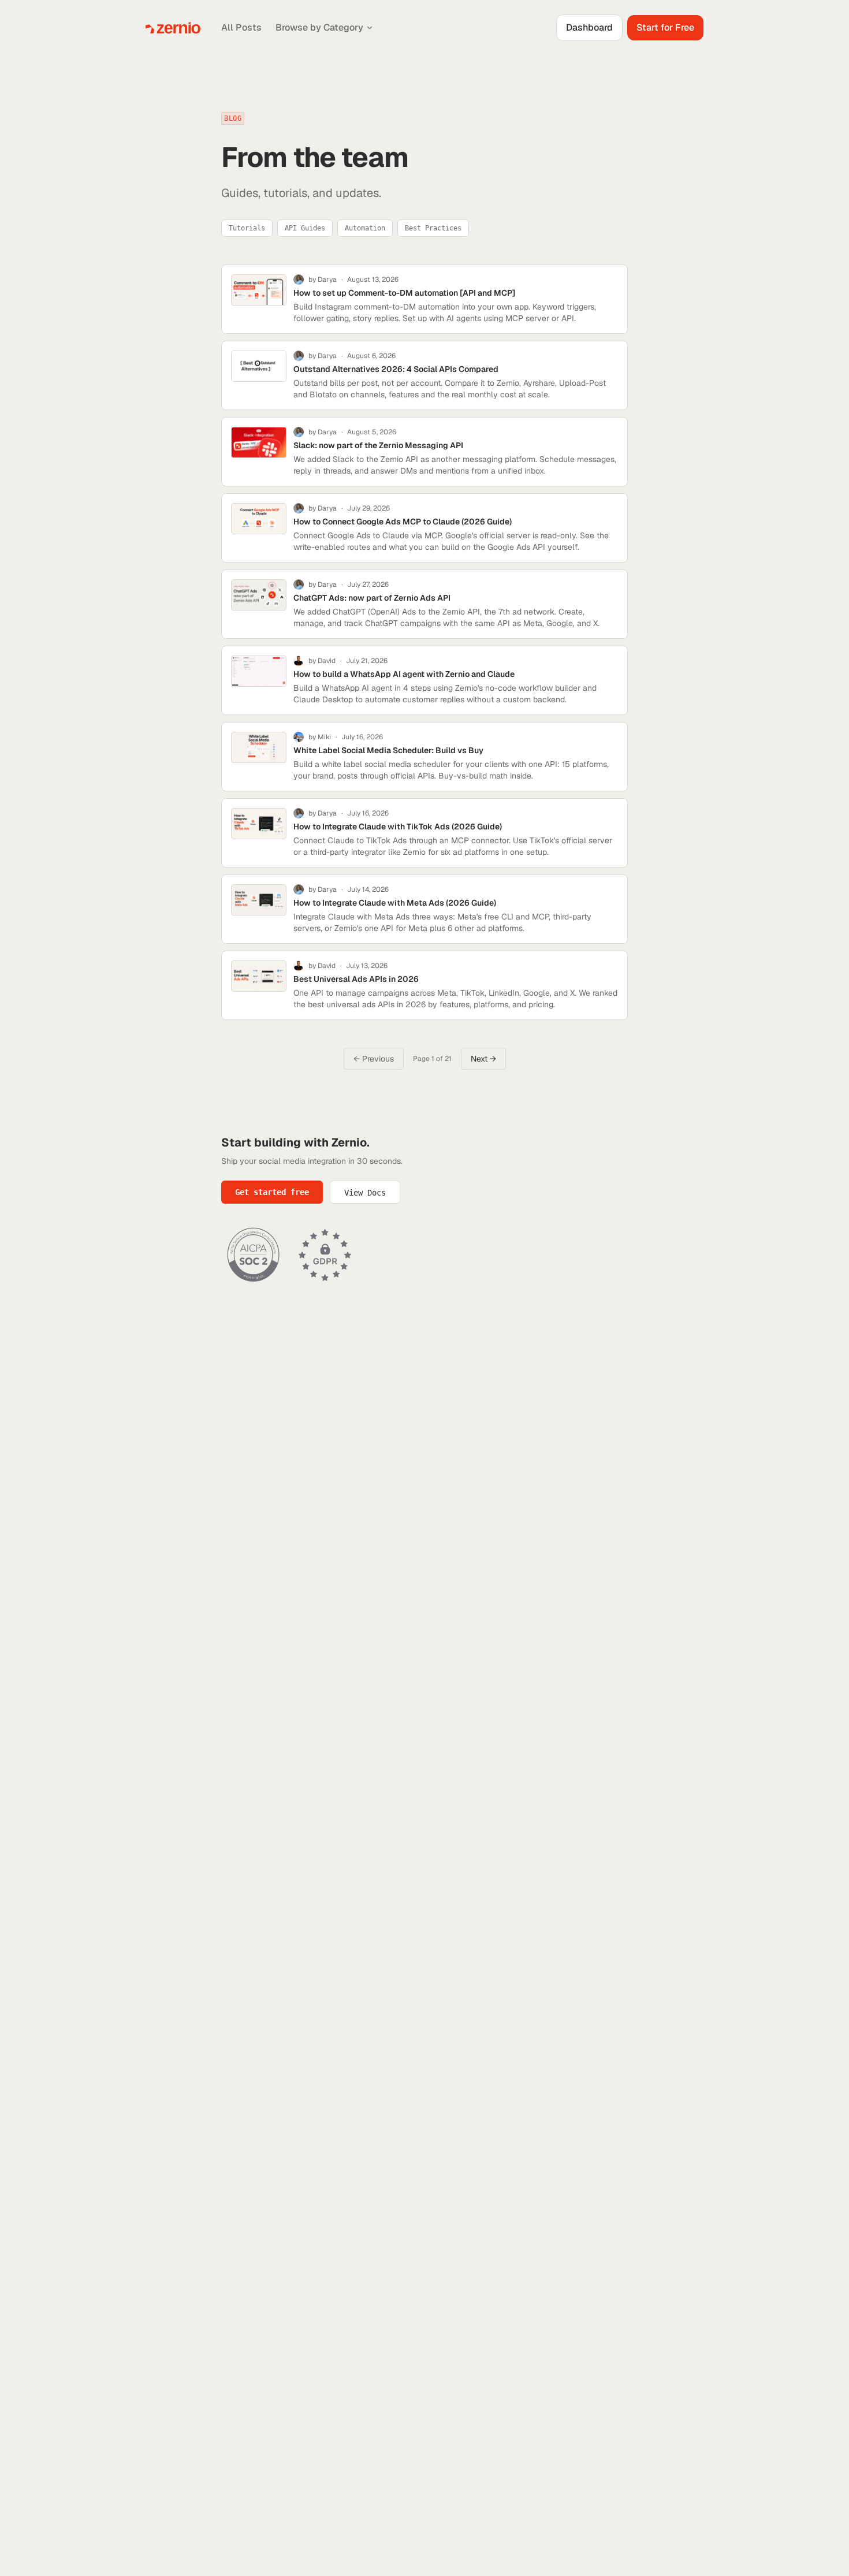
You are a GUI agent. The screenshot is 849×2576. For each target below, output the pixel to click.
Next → (483, 1059)
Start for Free (665, 27)
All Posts (241, 27)
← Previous (374, 1059)
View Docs (365, 1193)
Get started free (272, 1192)
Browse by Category (319, 27)
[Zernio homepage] (173, 28)
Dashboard (589, 27)
